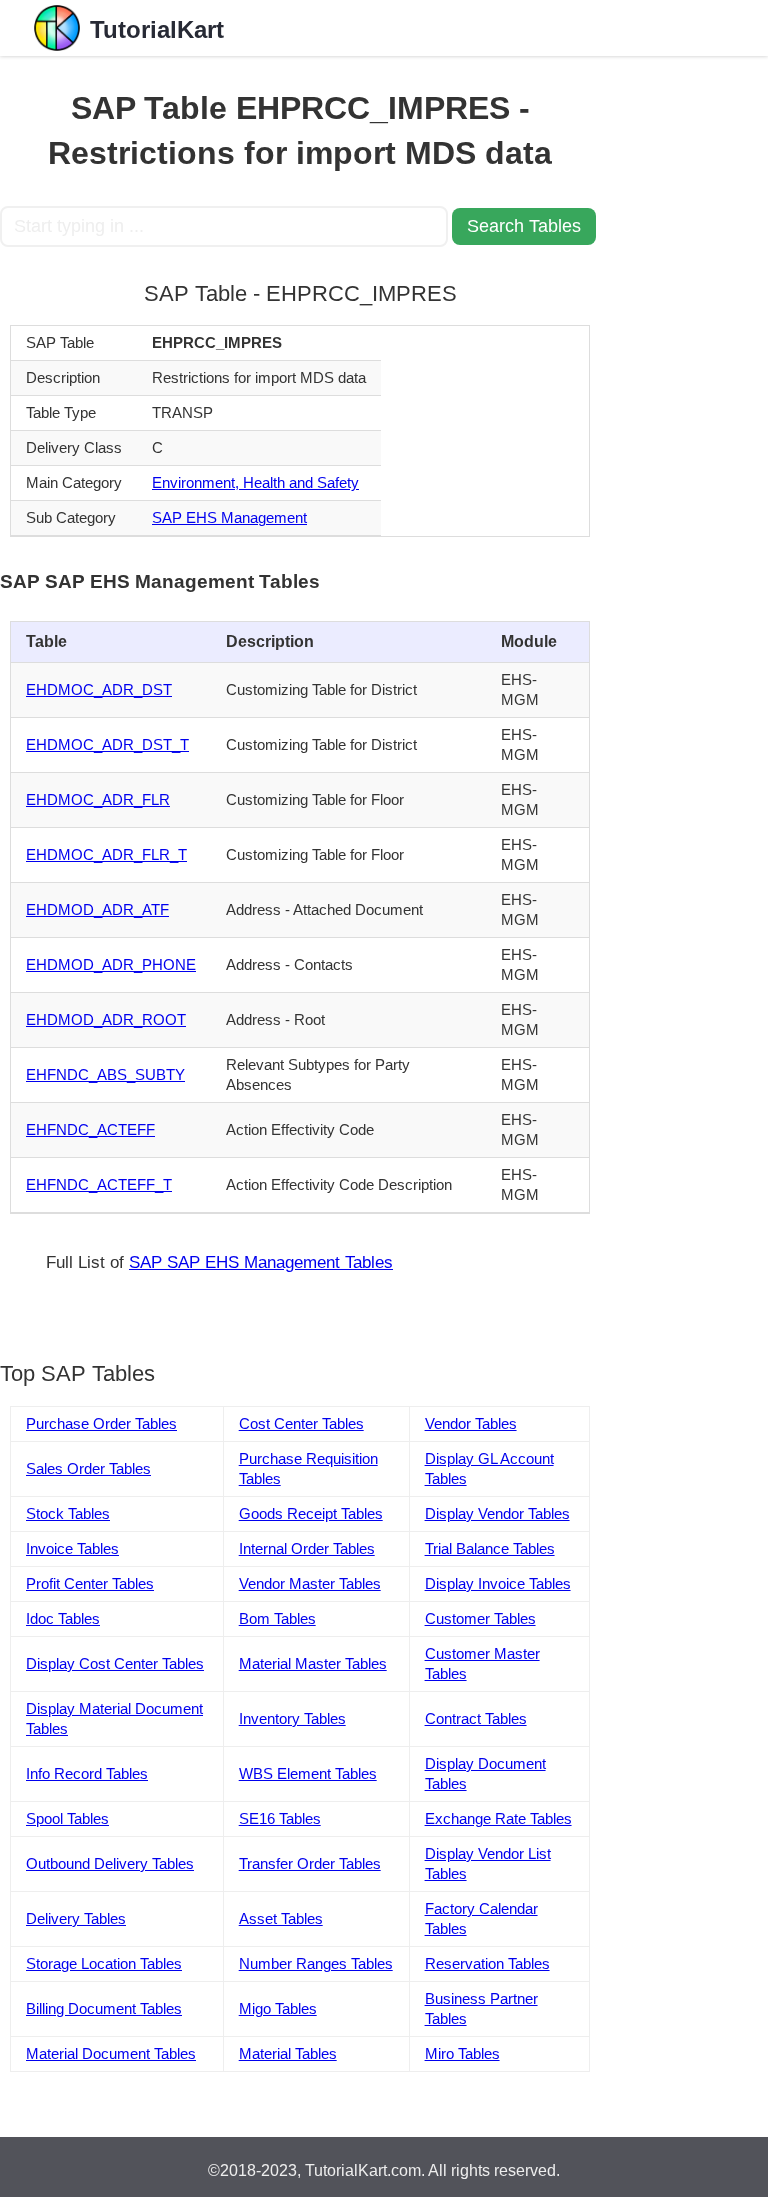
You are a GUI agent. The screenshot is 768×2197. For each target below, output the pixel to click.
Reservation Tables (487, 1963)
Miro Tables (462, 2053)
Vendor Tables (471, 1423)
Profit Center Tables (90, 1583)
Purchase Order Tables (101, 1423)
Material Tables (288, 2053)
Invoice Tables (72, 1548)
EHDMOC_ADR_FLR (98, 799)
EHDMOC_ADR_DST (99, 689)
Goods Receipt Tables (311, 1513)
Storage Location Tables (104, 1963)
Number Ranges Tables (316, 1963)
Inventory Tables (292, 1718)
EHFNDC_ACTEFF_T (99, 1184)
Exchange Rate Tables (498, 1818)
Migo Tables (278, 2008)
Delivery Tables (76, 1918)
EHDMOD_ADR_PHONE (111, 964)
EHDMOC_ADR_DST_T (107, 744)
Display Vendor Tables (497, 1513)
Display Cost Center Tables (115, 1663)
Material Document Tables (111, 2053)
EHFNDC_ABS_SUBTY (105, 1074)
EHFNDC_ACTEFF (90, 1129)
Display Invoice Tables (498, 1583)
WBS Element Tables (308, 1773)
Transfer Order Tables (310, 1863)
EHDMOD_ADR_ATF (97, 909)
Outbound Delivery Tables (110, 1863)
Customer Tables (480, 1618)
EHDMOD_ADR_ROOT (106, 1019)
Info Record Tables (87, 1773)
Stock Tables (68, 1513)
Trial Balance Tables (490, 1548)
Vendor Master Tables (310, 1583)
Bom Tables (277, 1618)
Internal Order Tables (307, 1548)
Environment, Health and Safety (255, 482)
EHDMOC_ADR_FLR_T (106, 854)
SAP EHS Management (229, 517)
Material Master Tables (313, 1663)
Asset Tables (281, 1918)
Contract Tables (476, 1718)
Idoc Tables (63, 1618)
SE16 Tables (280, 1818)
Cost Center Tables (301, 1423)
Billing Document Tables (104, 2008)
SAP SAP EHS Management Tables (261, 1262)
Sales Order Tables (88, 1468)
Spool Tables (67, 1818)
